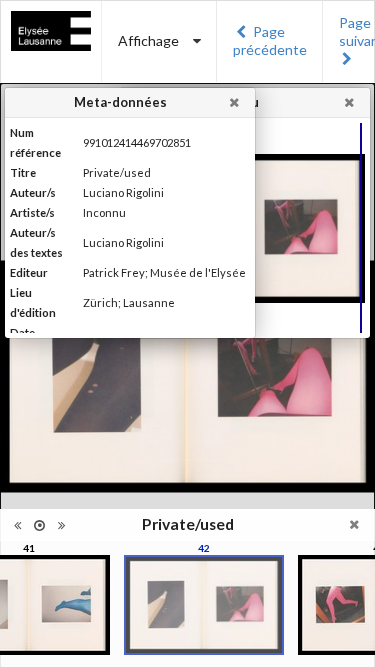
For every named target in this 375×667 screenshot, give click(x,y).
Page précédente (270, 40)
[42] (204, 605)
